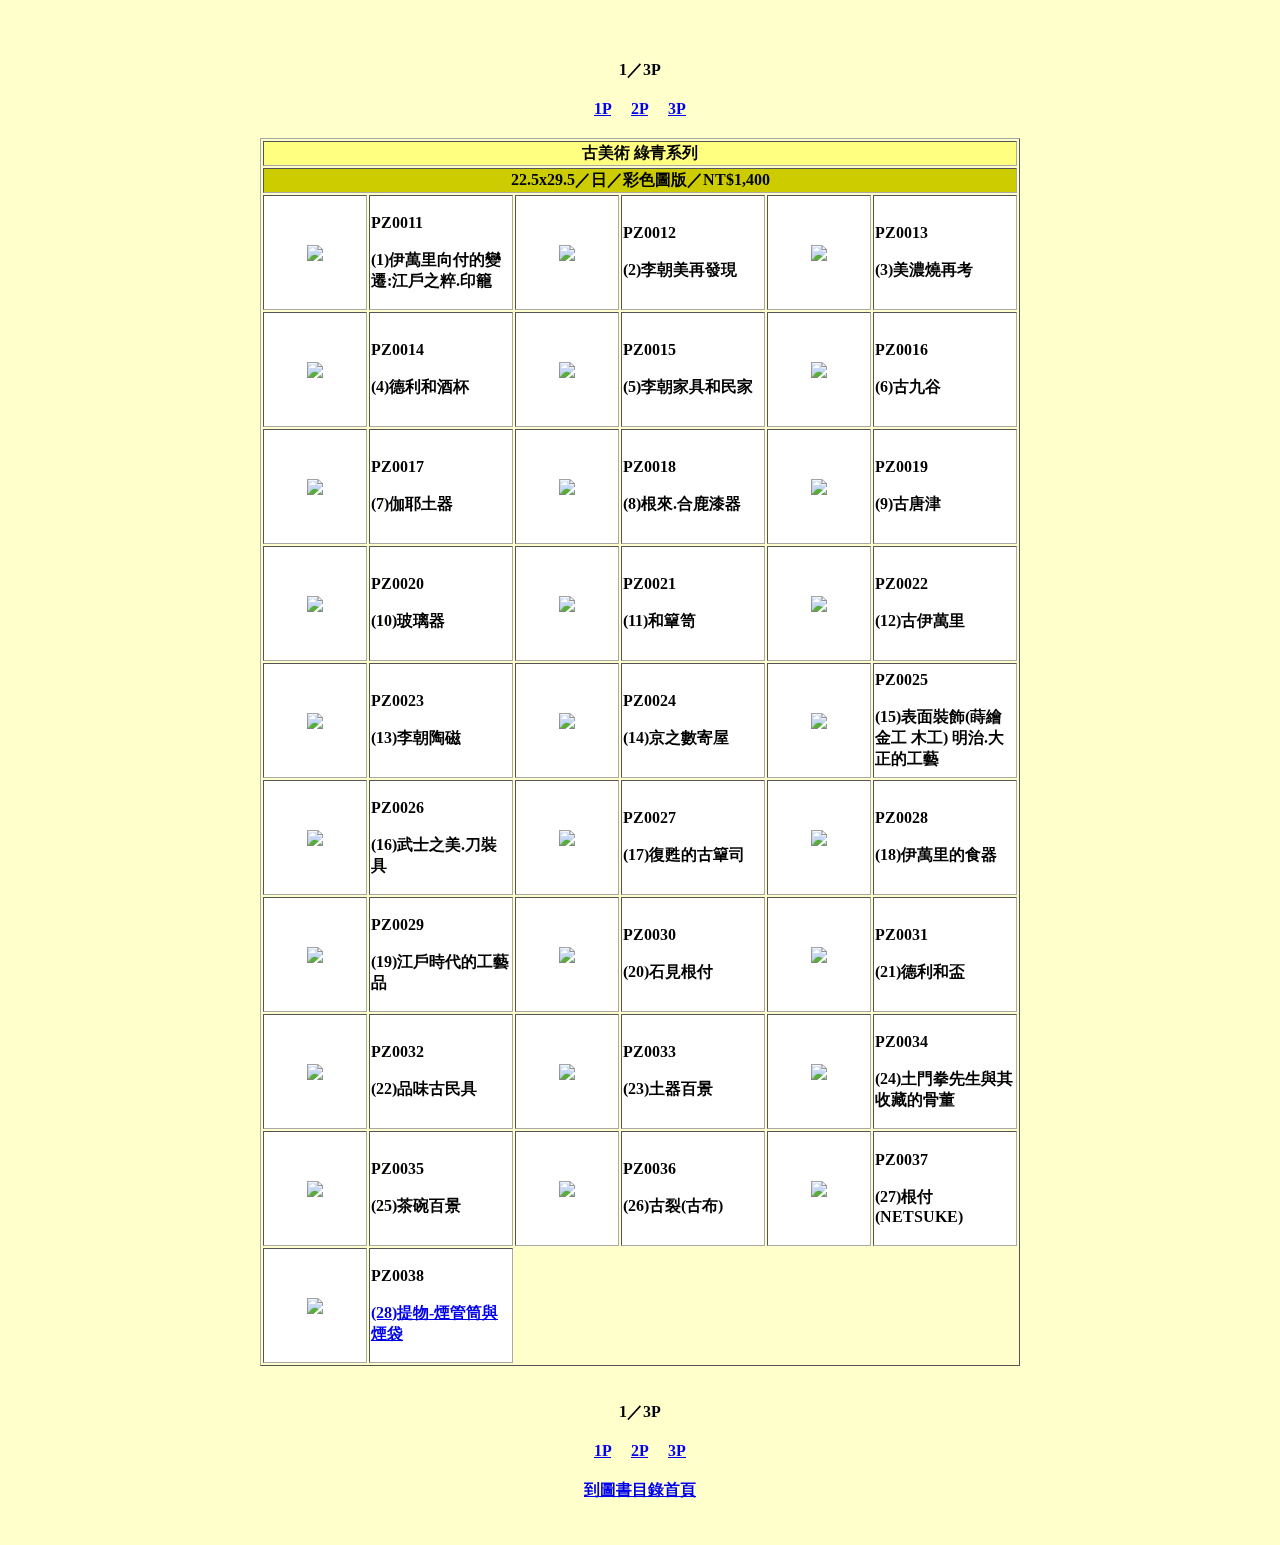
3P (677, 108)
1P (602, 108)
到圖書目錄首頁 (640, 1489)
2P (639, 108)
